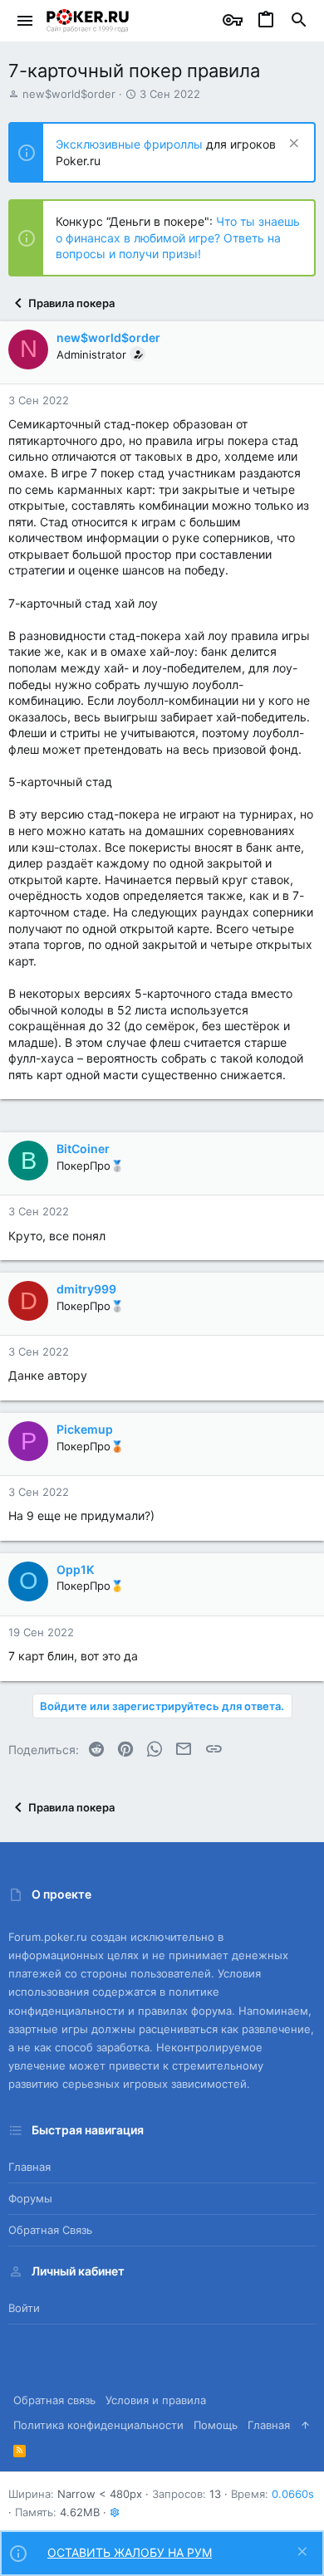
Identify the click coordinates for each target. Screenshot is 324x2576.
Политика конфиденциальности (98, 2425)
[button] (25, 21)
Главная (29, 2167)
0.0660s (293, 2494)
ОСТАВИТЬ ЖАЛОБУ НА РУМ (130, 2552)
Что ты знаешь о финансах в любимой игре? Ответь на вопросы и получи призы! (178, 237)
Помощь (216, 2425)
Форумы (30, 2198)
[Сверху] (305, 2425)
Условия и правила (156, 2400)
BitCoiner (83, 1149)
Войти (24, 2308)
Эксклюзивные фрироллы (131, 144)
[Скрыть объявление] (292, 145)
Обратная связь (50, 2230)
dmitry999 (86, 1289)
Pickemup (85, 1429)
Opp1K (75, 1569)
